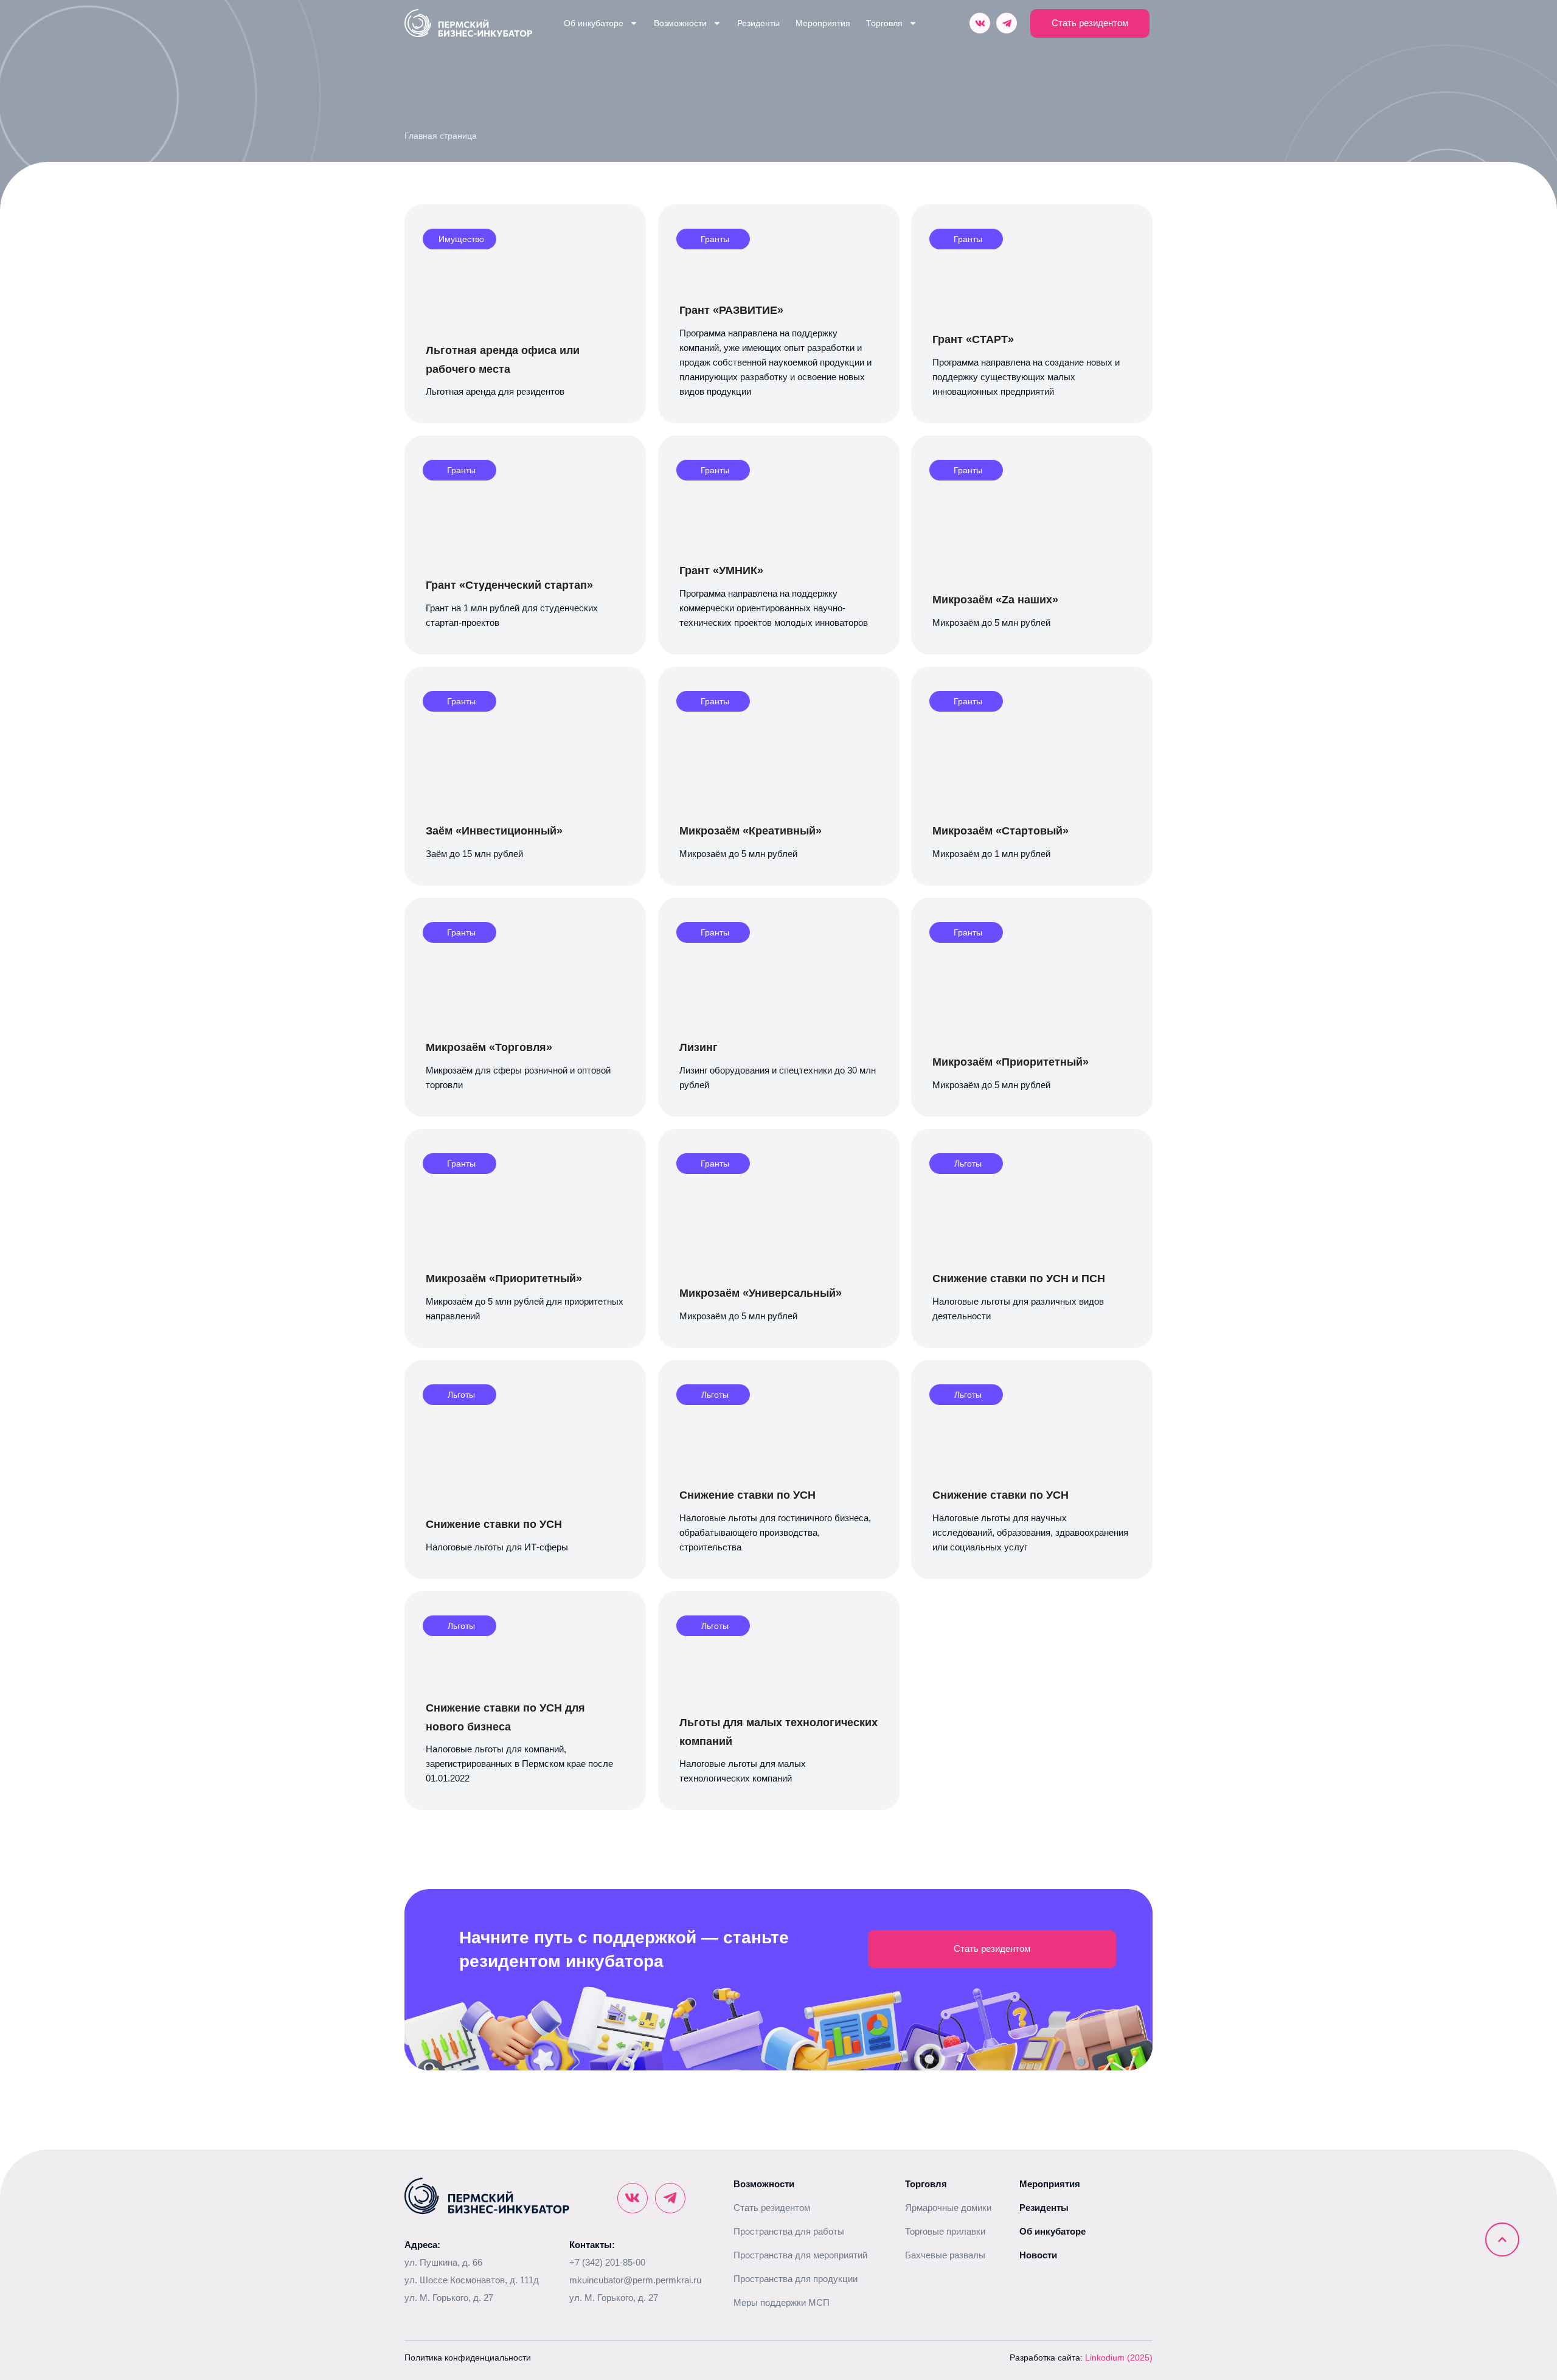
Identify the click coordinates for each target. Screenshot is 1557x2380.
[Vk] (980, 23)
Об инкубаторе (594, 23)
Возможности (680, 23)
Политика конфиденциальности (468, 2357)
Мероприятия (823, 23)
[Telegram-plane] (1007, 23)
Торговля (884, 23)
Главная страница (441, 136)
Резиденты (758, 23)
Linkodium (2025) (1119, 2357)
